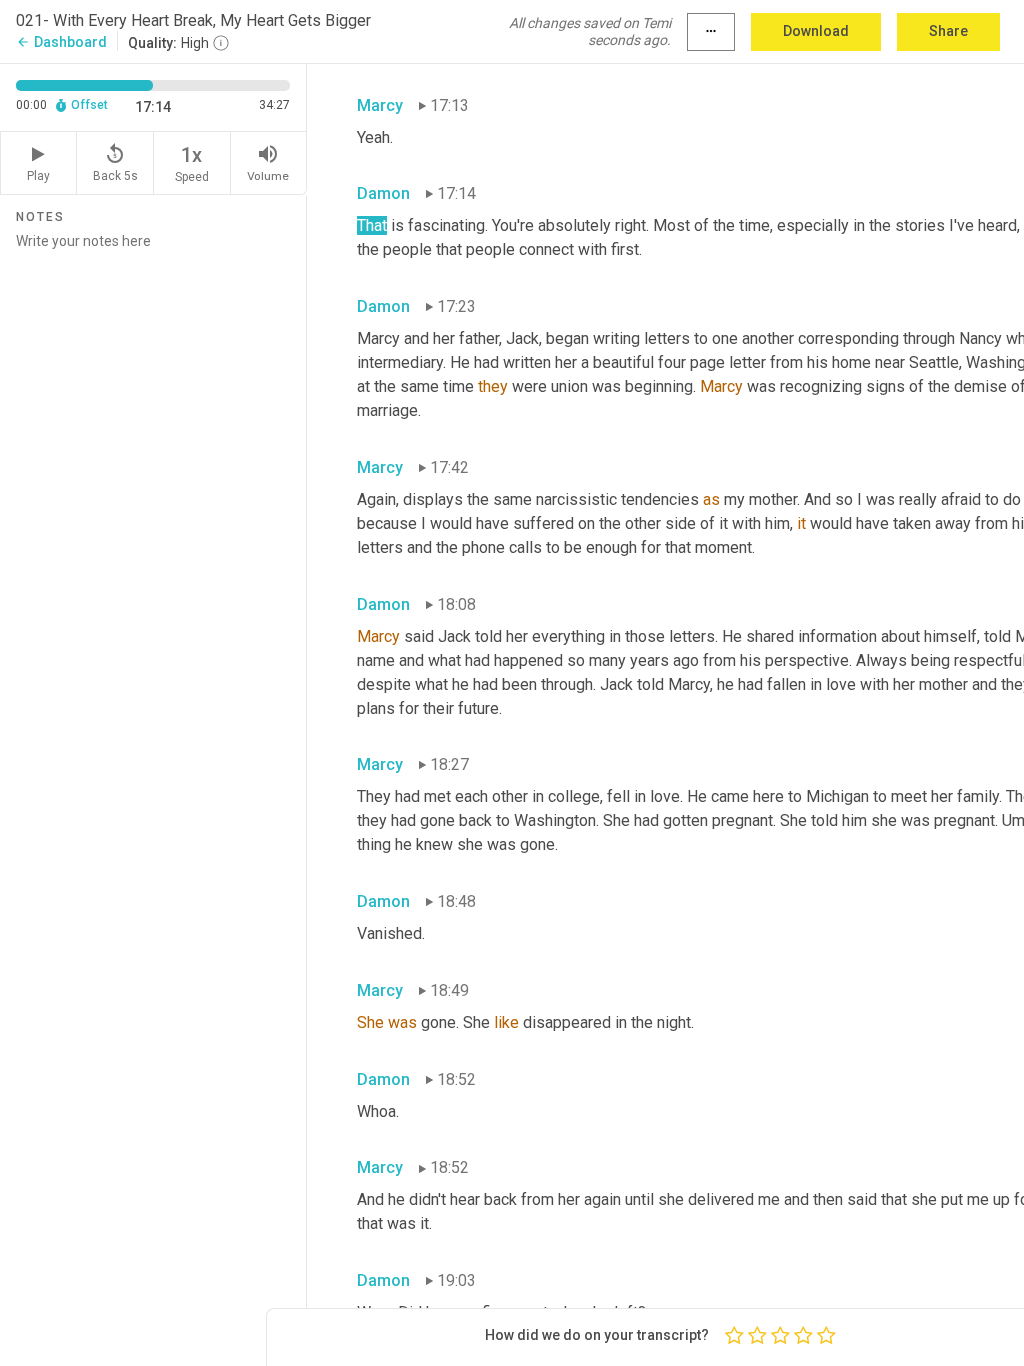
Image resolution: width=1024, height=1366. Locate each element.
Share (948, 31)
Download (816, 31)
